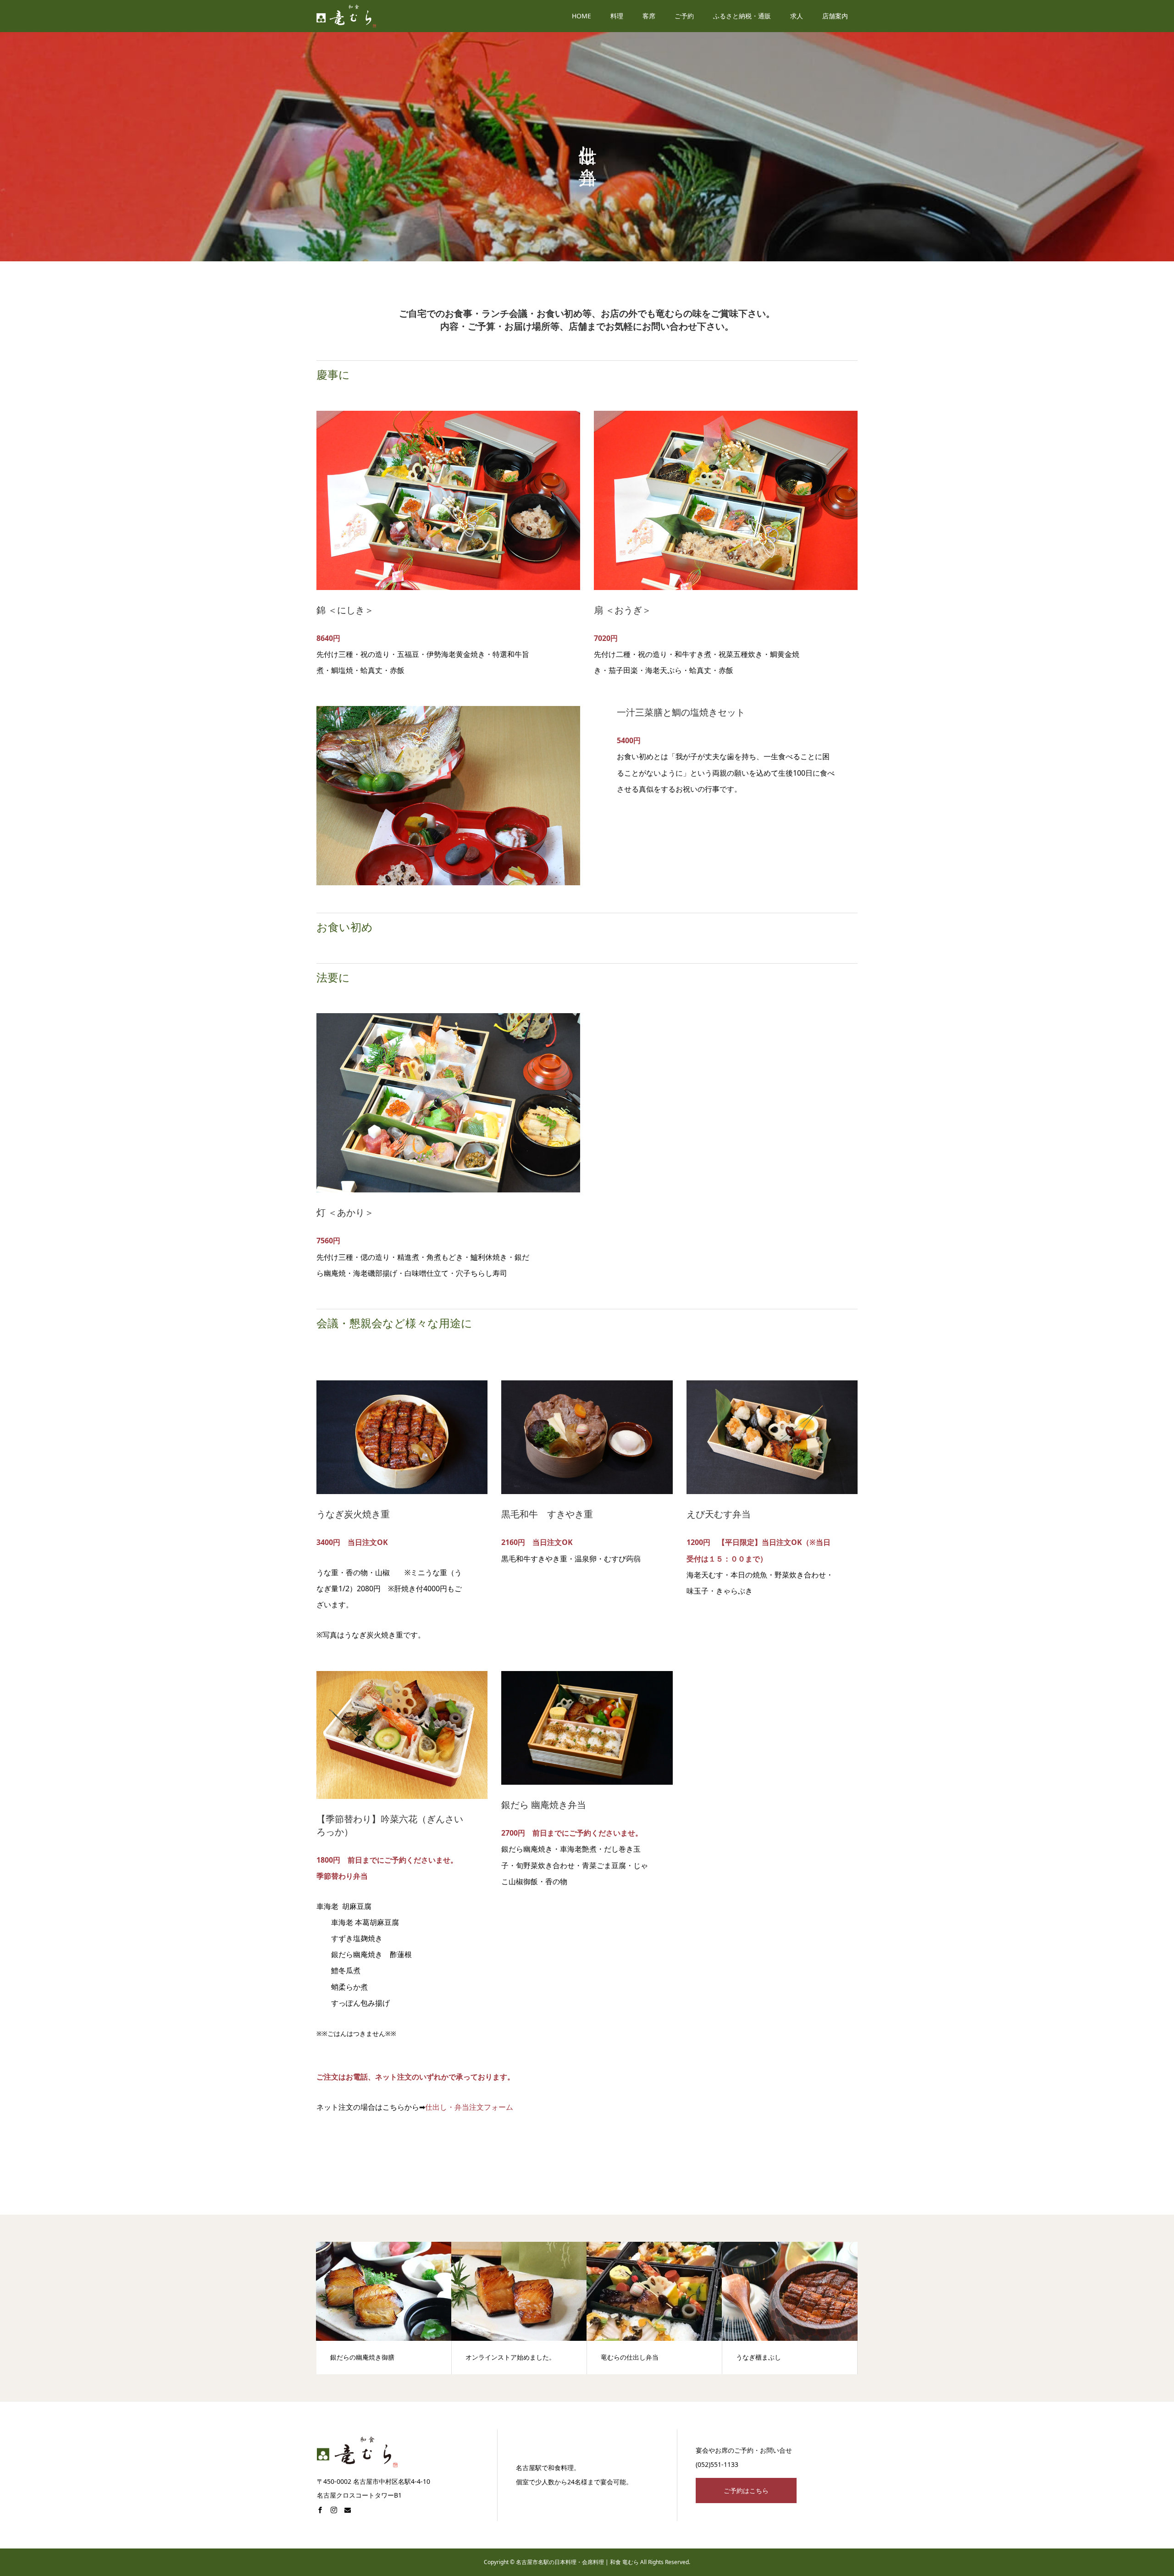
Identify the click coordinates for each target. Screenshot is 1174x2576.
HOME (581, 16)
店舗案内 (835, 16)
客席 (649, 16)
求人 (797, 16)
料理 (617, 16)
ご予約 (684, 16)
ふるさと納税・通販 (742, 16)
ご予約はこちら (746, 2491)
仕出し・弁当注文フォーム (469, 2107)
